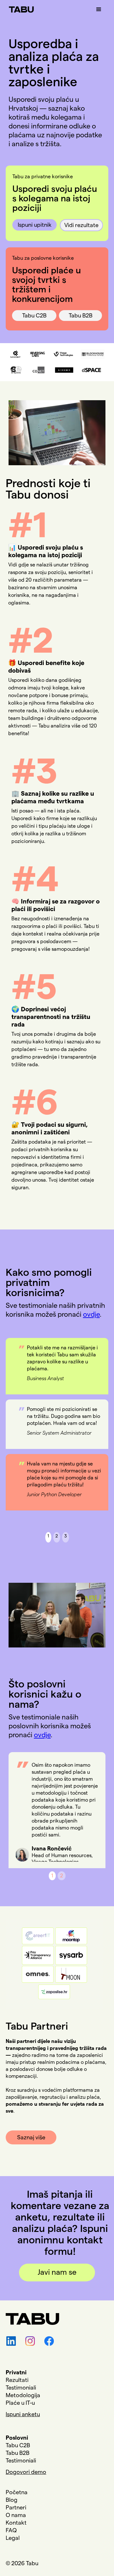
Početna (17, 2492)
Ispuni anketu (23, 2414)
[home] (20, 6)
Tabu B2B (81, 316)
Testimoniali (21, 2388)
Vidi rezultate (81, 225)
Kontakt (16, 2523)
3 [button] (66, 1536)
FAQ (11, 2530)
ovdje (91, 1314)
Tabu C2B (34, 316)
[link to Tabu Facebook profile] (47, 2341)
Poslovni (17, 2438)
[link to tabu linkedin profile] (9, 2341)
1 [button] (48, 1536)
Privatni (16, 2372)
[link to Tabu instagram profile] (28, 2341)
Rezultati (17, 2380)
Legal (13, 2538)
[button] (99, 10)
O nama (16, 2515)
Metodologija (23, 2395)
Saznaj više (31, 2137)
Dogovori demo (26, 2472)
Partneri (16, 2508)
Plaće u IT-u (20, 2403)
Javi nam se (57, 2273)
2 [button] (57, 1536)
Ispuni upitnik (35, 225)
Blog (12, 2500)
